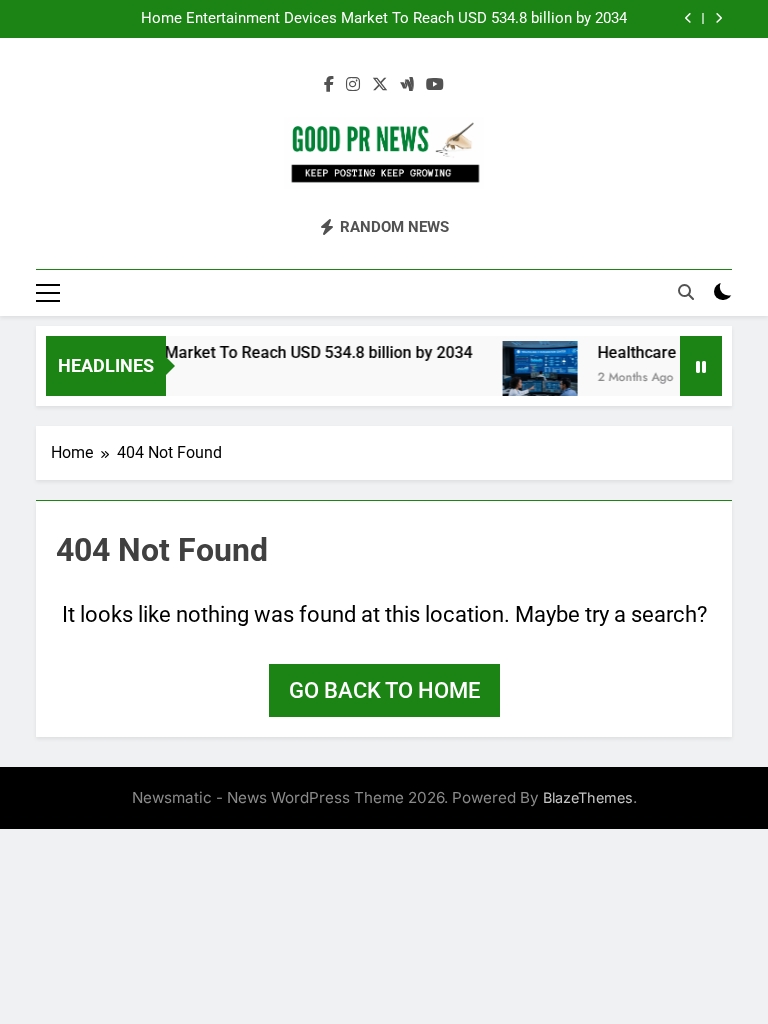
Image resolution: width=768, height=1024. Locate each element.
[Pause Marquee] (701, 366)
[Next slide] (718, 18)
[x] (380, 85)
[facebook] (329, 85)
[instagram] (353, 85)
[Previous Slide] (688, 18)
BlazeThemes (588, 797)
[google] (407, 85)
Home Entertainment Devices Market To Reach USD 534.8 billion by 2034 (384, 19)
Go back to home (384, 690)
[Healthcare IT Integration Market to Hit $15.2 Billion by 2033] (532, 378)
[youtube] (435, 85)
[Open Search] (686, 292)
